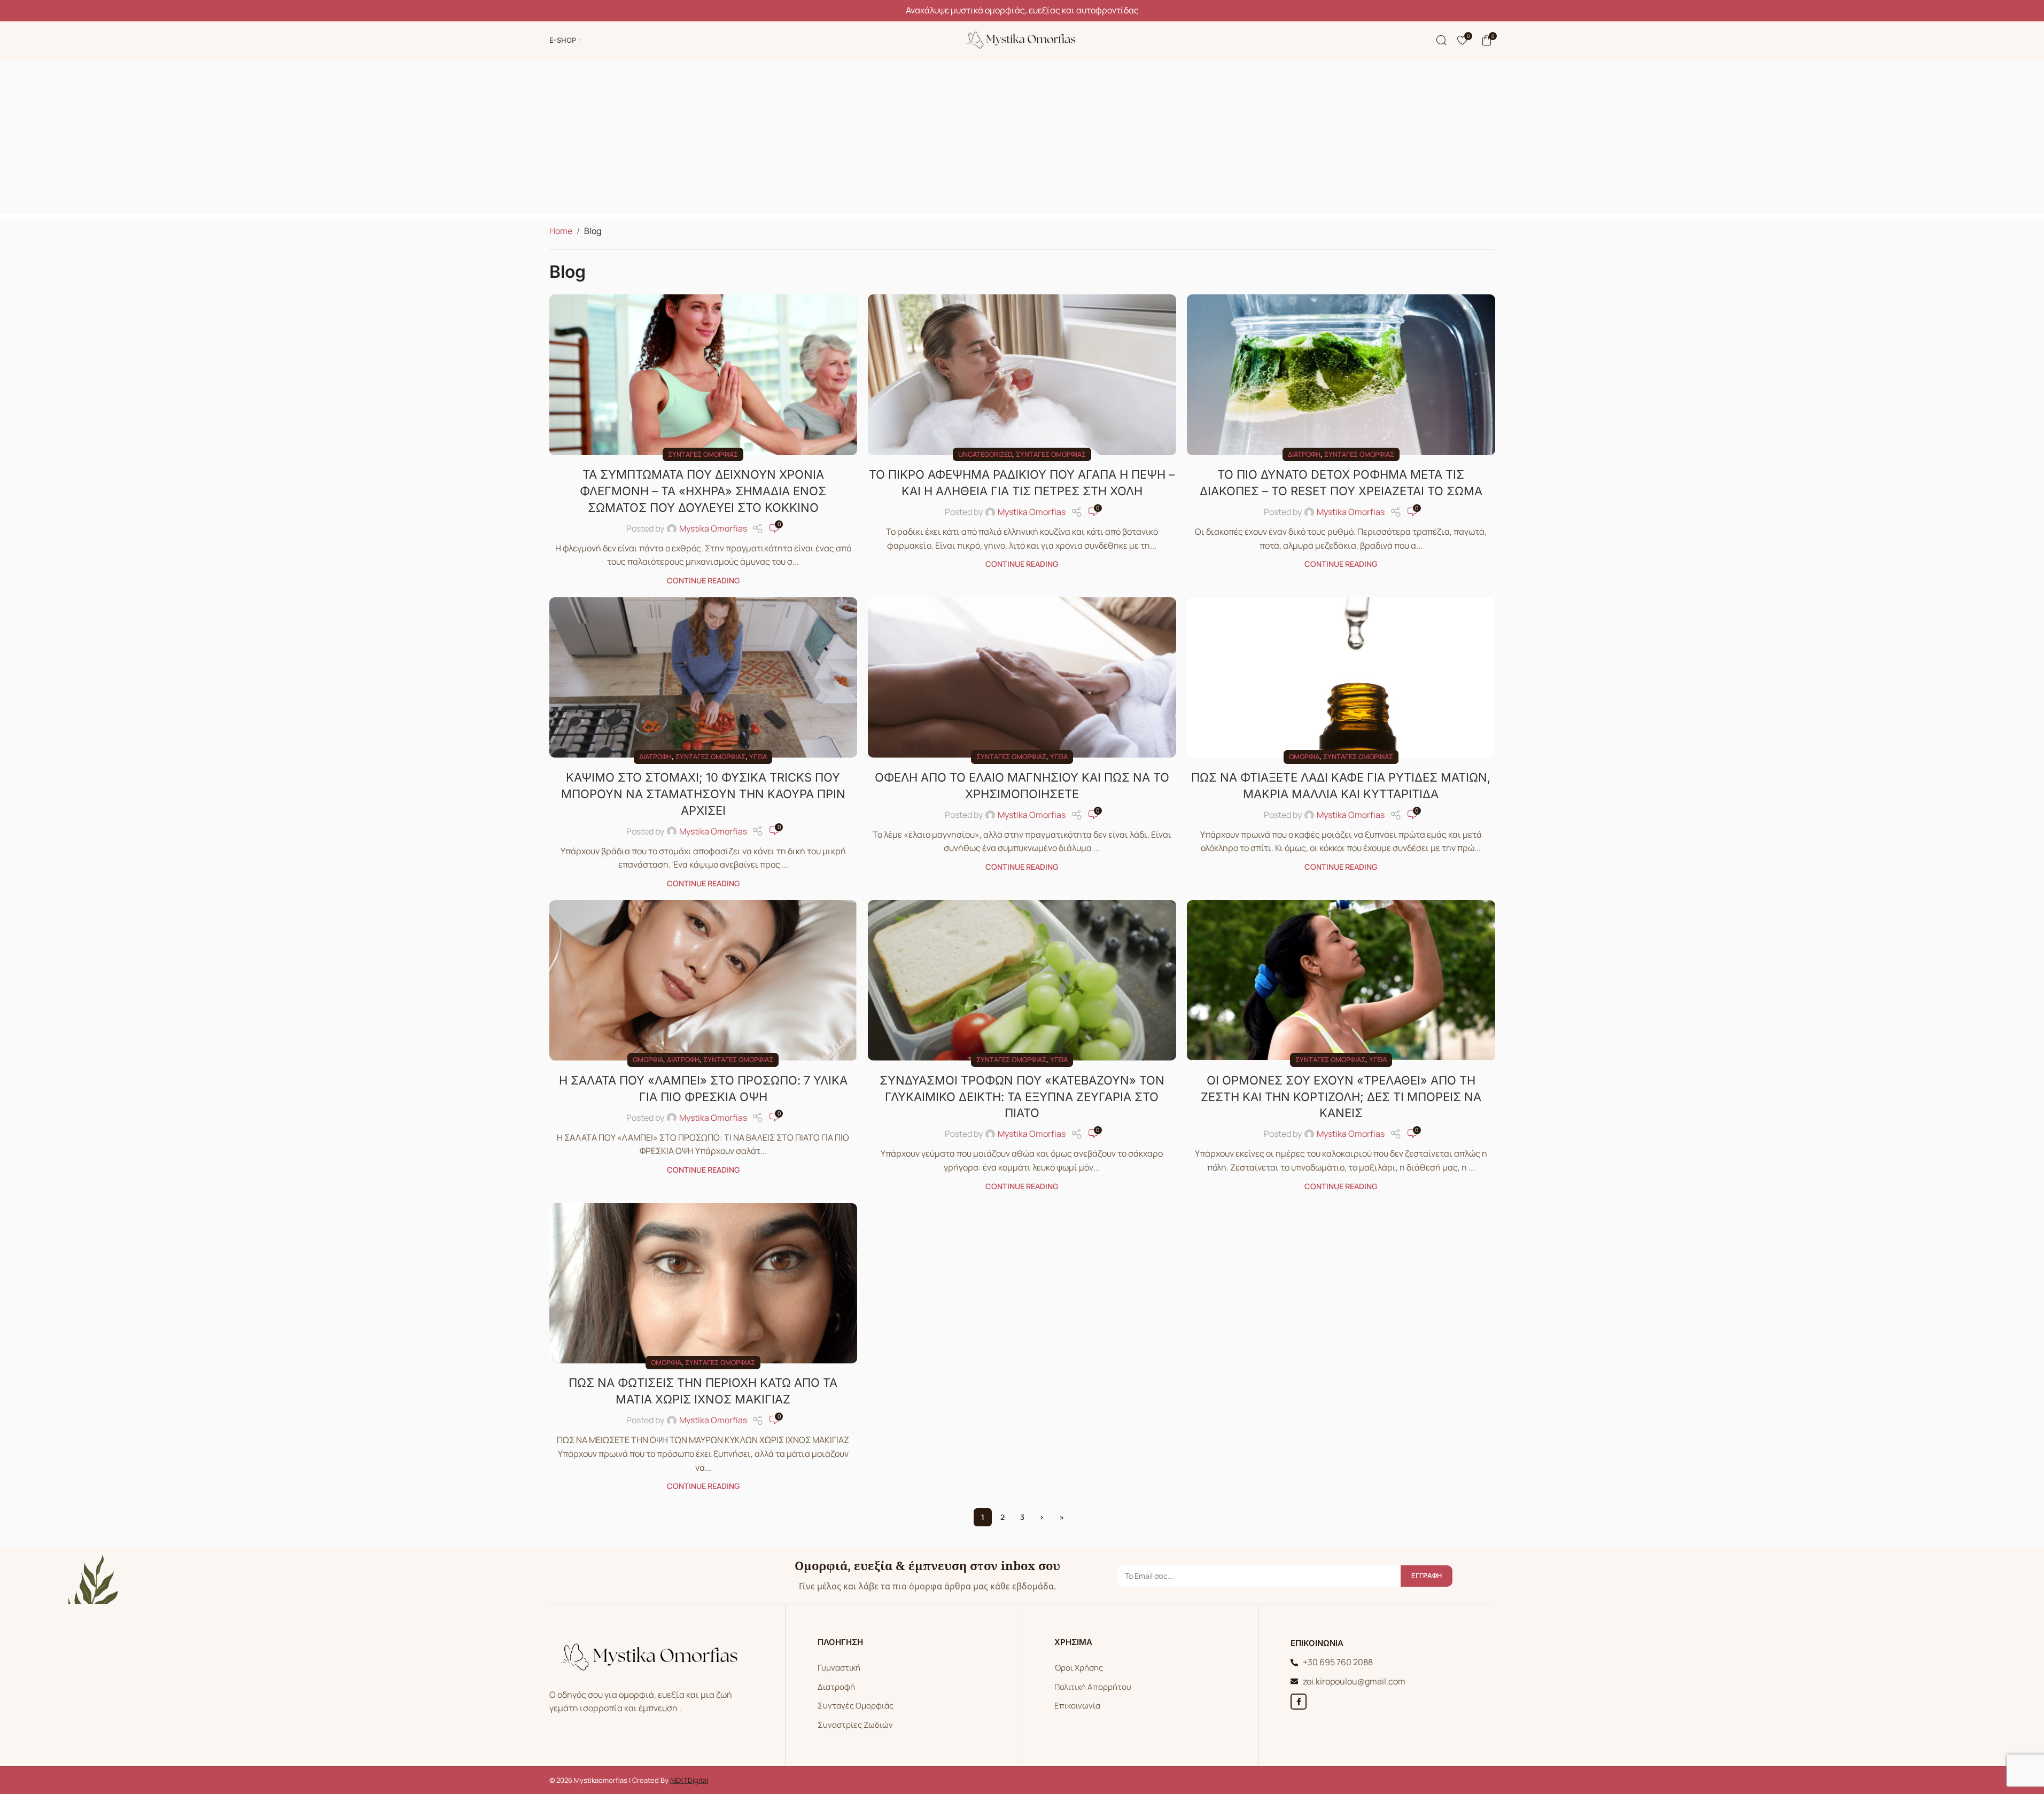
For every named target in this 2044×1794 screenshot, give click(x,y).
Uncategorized (985, 454)
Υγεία (758, 756)
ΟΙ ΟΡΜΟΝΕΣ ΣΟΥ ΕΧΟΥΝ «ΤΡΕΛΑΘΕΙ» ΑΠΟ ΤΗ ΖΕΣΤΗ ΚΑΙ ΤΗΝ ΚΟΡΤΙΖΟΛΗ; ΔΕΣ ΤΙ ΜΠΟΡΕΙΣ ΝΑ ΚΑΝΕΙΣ (1341, 1097)
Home (561, 231)
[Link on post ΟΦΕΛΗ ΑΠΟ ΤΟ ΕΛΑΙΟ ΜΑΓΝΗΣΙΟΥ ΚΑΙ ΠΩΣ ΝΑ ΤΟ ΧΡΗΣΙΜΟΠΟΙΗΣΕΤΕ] (1022, 677)
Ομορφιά (1304, 756)
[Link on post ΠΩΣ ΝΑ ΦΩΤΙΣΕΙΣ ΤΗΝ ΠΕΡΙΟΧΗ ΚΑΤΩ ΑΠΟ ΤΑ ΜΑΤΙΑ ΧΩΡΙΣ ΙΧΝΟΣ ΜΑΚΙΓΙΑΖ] (704, 1283)
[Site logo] (1022, 39)
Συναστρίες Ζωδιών (855, 1725)
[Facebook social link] (1299, 1702)
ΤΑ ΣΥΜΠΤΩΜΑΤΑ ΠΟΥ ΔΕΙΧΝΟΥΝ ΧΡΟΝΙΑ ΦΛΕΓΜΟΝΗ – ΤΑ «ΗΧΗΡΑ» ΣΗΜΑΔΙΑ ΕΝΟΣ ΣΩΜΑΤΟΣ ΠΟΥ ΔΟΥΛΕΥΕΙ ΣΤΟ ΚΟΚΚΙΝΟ (703, 491)
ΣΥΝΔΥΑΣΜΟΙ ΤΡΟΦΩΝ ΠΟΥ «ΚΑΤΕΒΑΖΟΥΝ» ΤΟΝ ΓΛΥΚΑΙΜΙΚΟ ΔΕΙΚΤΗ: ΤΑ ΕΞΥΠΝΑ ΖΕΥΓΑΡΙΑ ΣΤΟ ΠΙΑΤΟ (1022, 1097)
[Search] (1441, 40)
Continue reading (703, 580)
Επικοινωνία (1077, 1706)
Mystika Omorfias (713, 528)
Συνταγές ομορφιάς (703, 454)
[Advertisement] (1022, 139)
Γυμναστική (839, 1668)
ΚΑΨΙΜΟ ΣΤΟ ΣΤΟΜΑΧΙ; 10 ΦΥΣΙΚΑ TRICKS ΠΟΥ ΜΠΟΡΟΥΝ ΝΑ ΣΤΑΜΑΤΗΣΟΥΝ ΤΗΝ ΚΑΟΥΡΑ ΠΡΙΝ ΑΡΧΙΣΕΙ (703, 794)
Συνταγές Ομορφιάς (856, 1706)
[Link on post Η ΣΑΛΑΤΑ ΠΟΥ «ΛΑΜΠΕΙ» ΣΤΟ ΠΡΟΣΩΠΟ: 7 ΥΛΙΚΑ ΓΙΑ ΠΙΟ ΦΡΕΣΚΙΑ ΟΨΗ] (704, 980)
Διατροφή (1304, 454)
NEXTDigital (689, 1780)
